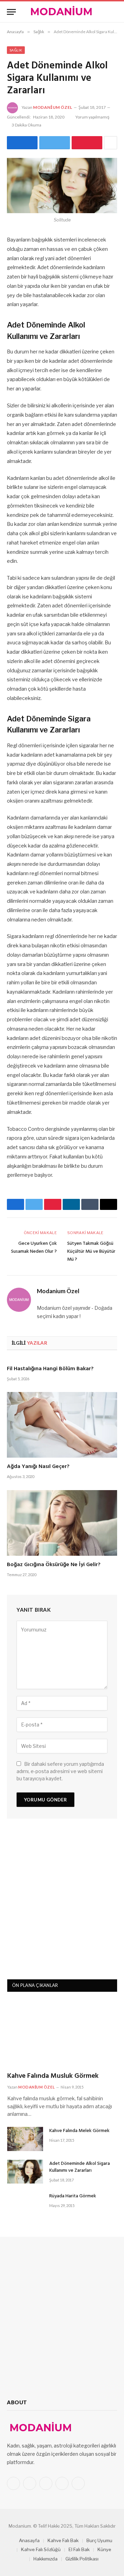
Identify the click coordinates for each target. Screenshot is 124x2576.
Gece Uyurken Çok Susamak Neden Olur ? (34, 1248)
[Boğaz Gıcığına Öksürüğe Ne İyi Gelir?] (62, 1523)
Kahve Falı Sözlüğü (41, 2549)
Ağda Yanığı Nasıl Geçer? (38, 1467)
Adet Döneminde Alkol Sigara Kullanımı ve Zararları (80, 2167)
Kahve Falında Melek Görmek (79, 2131)
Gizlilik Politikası (82, 2559)
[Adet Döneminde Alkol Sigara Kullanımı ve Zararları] (62, 186)
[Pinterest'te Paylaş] (87, 143)
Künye (104, 2549)
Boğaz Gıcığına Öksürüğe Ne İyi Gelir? (54, 1565)
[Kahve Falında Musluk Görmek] (62, 2034)
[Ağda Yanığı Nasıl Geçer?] (62, 1425)
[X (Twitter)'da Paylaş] (55, 143)
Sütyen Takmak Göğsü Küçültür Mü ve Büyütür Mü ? (91, 1252)
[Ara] (114, 12)
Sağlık (16, 50)
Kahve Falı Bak (63, 2540)
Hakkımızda (45, 2559)
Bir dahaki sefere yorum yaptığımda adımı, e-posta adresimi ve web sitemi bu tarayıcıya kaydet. (60, 1771)
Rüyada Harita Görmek (73, 2196)
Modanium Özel (53, 107)
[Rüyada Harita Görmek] (25, 2204)
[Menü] (11, 12)
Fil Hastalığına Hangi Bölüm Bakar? (50, 1369)
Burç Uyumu (99, 2540)
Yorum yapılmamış (92, 117)
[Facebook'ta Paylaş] (22, 143)
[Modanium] (62, 12)
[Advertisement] (62, 1902)
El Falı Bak (79, 2549)
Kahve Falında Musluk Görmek (53, 2076)
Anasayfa (29, 2540)
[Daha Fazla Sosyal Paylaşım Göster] (111, 143)
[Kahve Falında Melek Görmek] (25, 2139)
